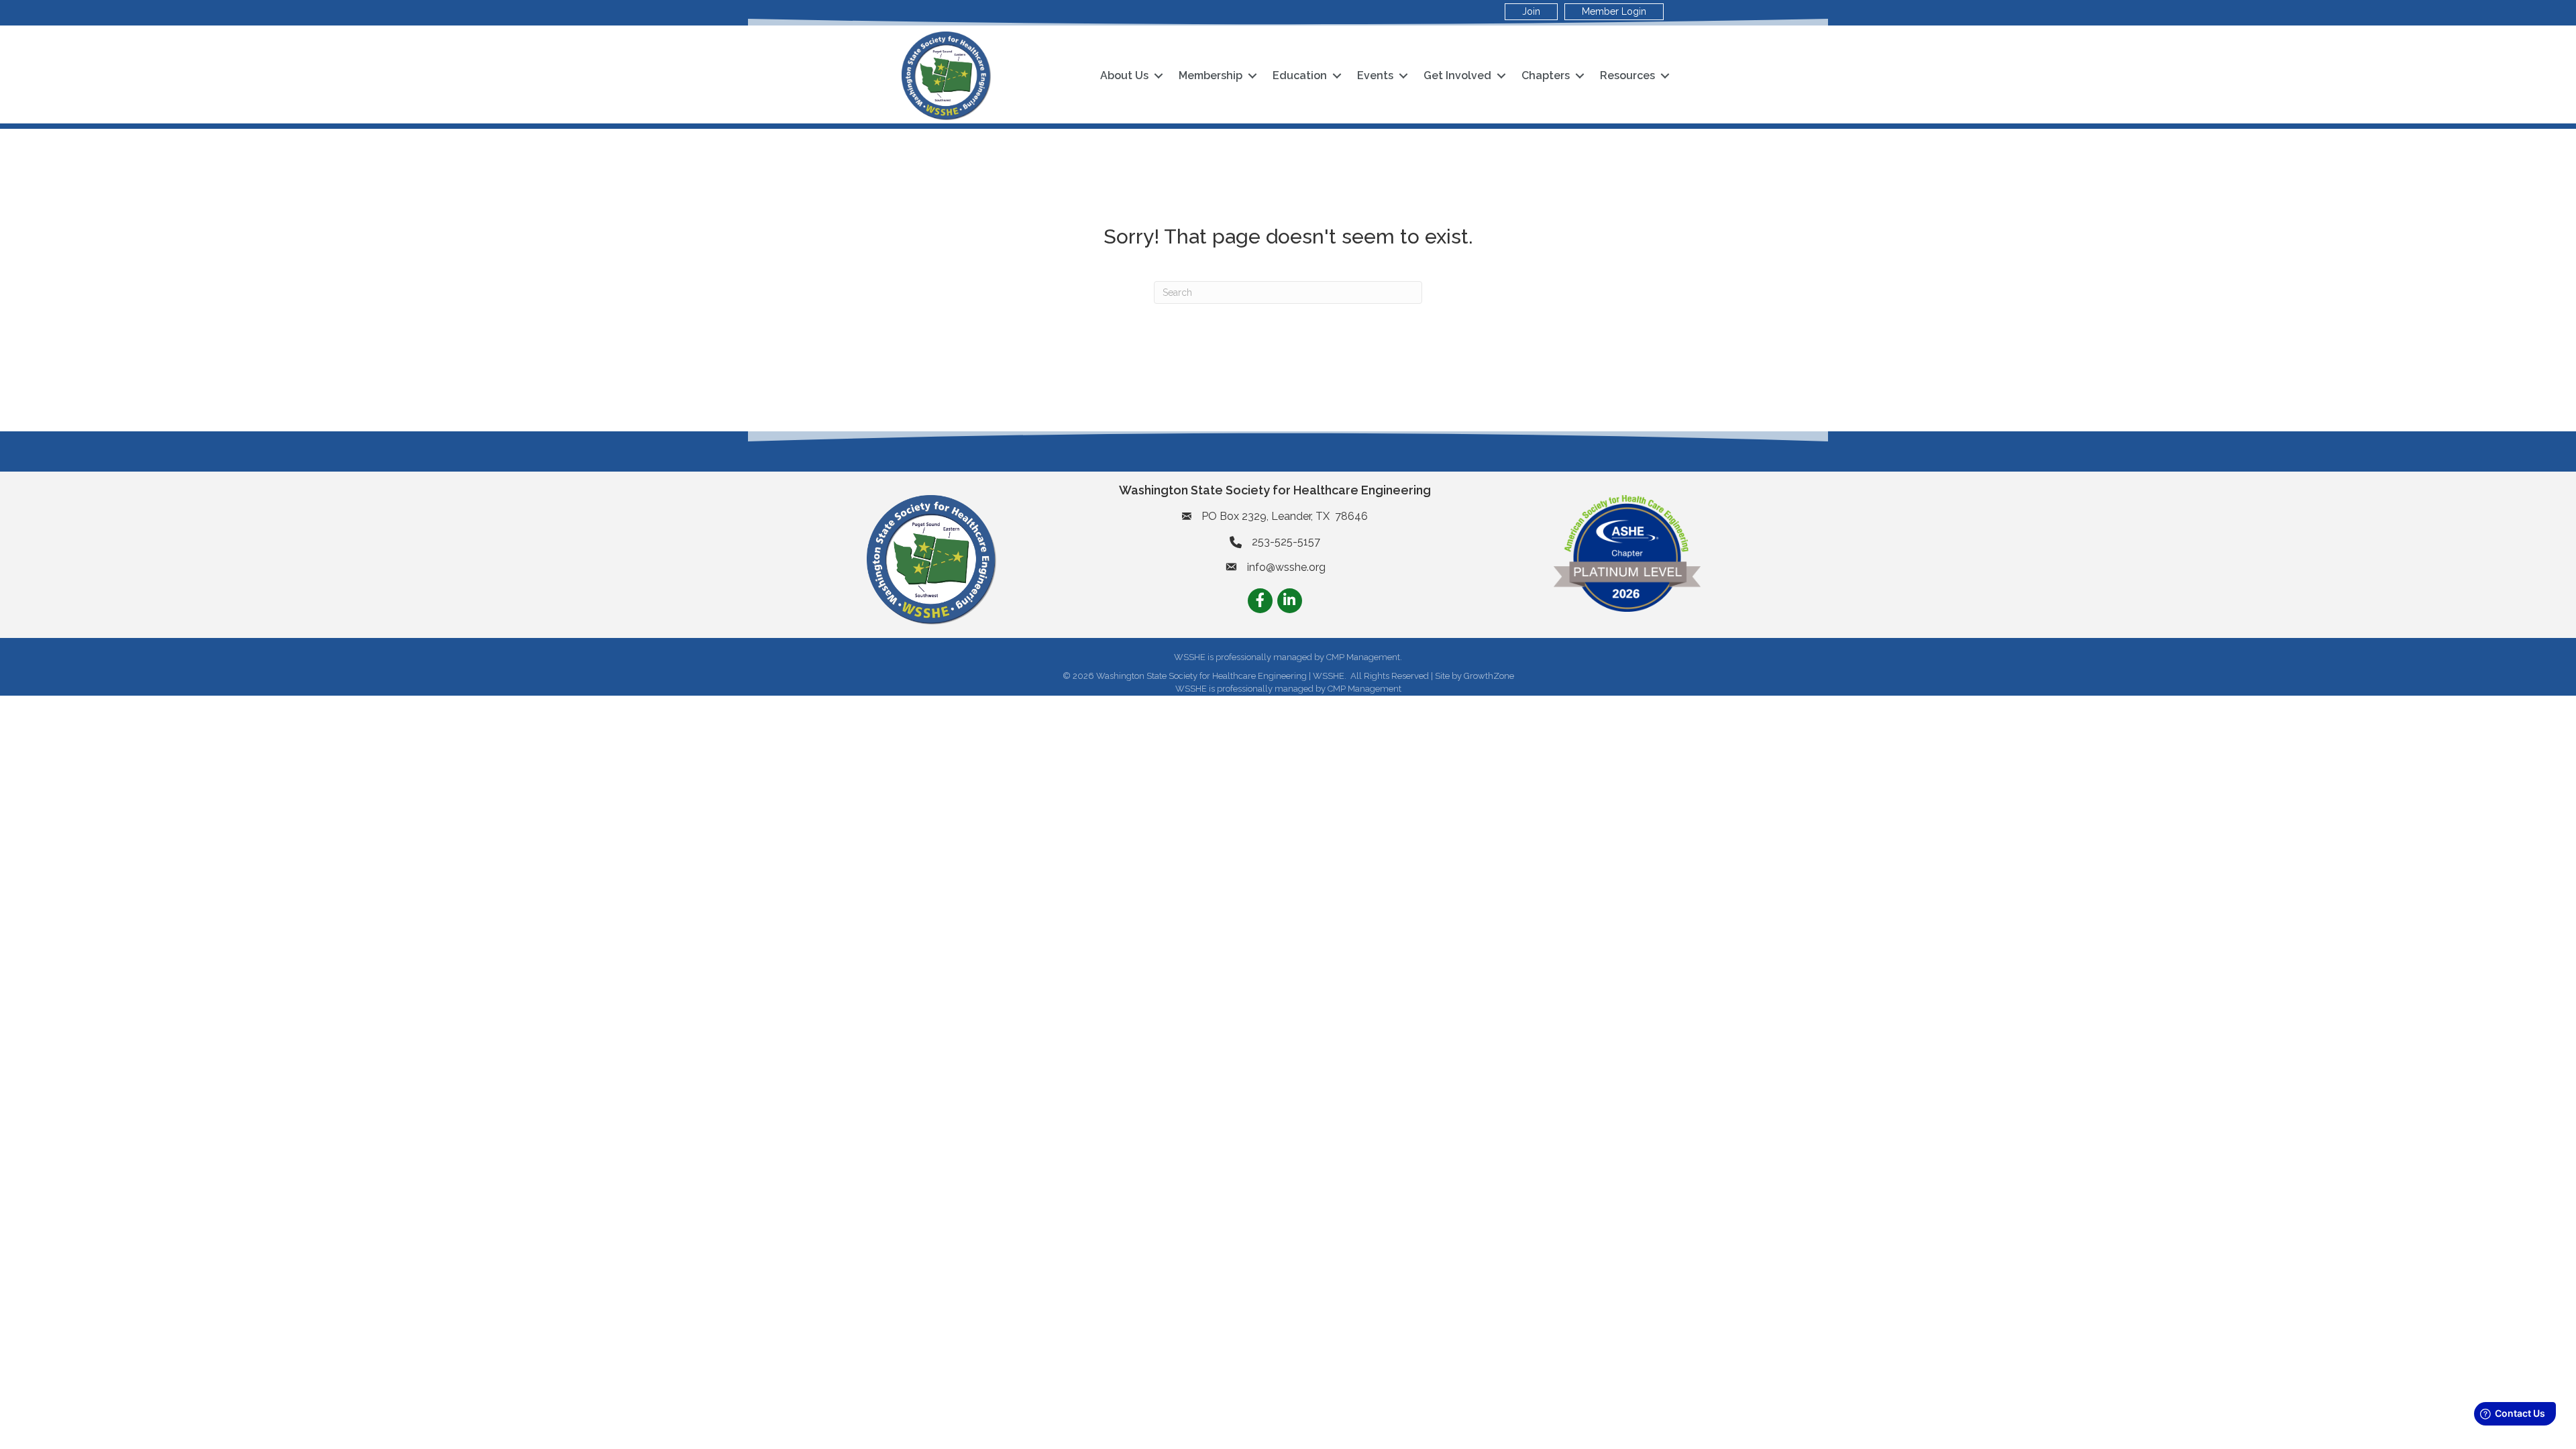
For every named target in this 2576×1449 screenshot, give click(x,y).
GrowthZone (1489, 676)
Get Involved (1457, 75)
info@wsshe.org (1286, 567)
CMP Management (1364, 689)
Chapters (1546, 75)
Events (1375, 75)
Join (1531, 11)
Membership (1211, 75)
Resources (1627, 75)
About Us (1124, 75)
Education (1300, 75)
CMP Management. (1364, 657)
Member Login (1614, 11)
